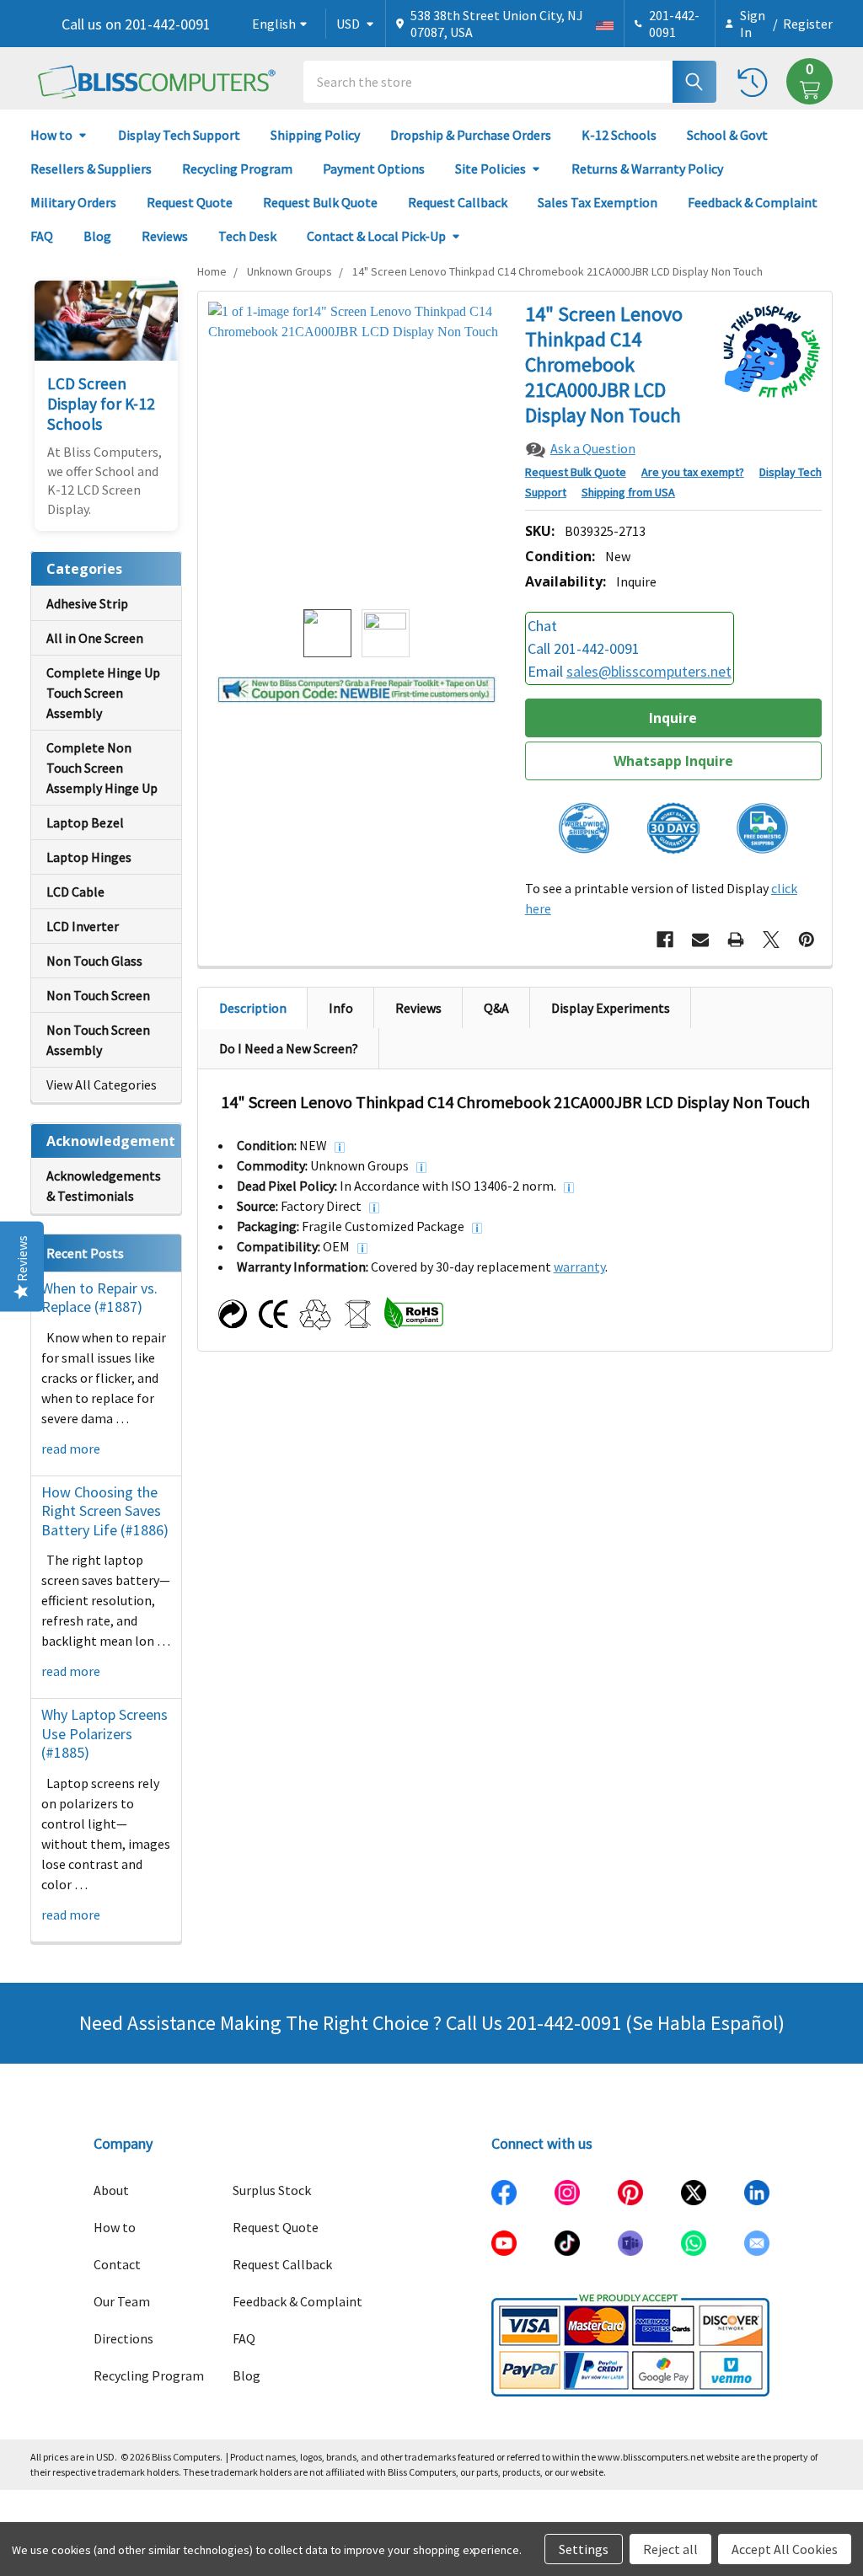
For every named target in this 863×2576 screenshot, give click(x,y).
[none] (357, 450)
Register (808, 24)
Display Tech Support (179, 135)
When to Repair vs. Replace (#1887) (99, 1298)
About (111, 2190)
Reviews (165, 236)
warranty (579, 1267)
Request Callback (458, 202)
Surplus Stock (272, 2190)
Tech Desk (247, 236)
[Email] (700, 940)
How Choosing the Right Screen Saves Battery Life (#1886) (105, 1511)
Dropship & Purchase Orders (471, 135)
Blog (97, 236)
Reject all (670, 2549)
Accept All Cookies (785, 2549)
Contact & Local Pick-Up (376, 236)
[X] (771, 940)
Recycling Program (237, 169)
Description (253, 1008)
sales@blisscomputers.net (649, 671)
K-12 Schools (619, 135)
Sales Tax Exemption (598, 202)
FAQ (42, 236)
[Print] (736, 940)
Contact (117, 2264)
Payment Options (374, 169)
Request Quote (190, 202)
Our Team (122, 2301)
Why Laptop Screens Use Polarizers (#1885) (105, 1733)
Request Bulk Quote (320, 202)
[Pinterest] (807, 940)
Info (341, 1008)
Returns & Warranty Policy (647, 169)
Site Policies (490, 169)
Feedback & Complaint (753, 202)
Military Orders (73, 202)
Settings (584, 2549)
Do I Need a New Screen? (289, 1048)
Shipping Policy (315, 135)
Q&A (496, 1008)
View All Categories (102, 1084)
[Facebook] (665, 940)
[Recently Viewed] (756, 81)
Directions (123, 2338)
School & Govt (727, 135)
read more (71, 1449)
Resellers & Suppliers (91, 169)
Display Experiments (611, 1008)
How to (51, 135)
